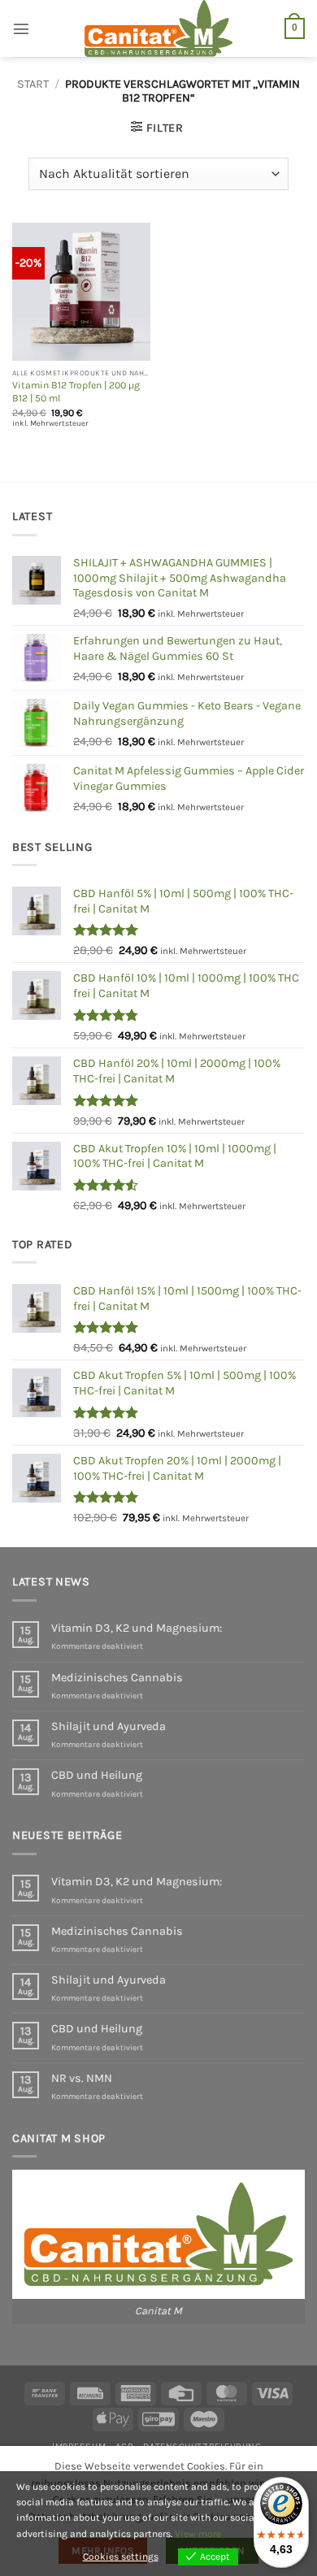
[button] (21, 28)
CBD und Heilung (97, 1775)
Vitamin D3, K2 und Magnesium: (137, 1628)
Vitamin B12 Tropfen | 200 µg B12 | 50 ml (76, 392)
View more (198, 2534)
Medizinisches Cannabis (117, 1678)
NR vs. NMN (82, 2078)
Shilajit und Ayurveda (109, 1726)
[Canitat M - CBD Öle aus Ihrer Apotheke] (158, 28)
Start (33, 84)
